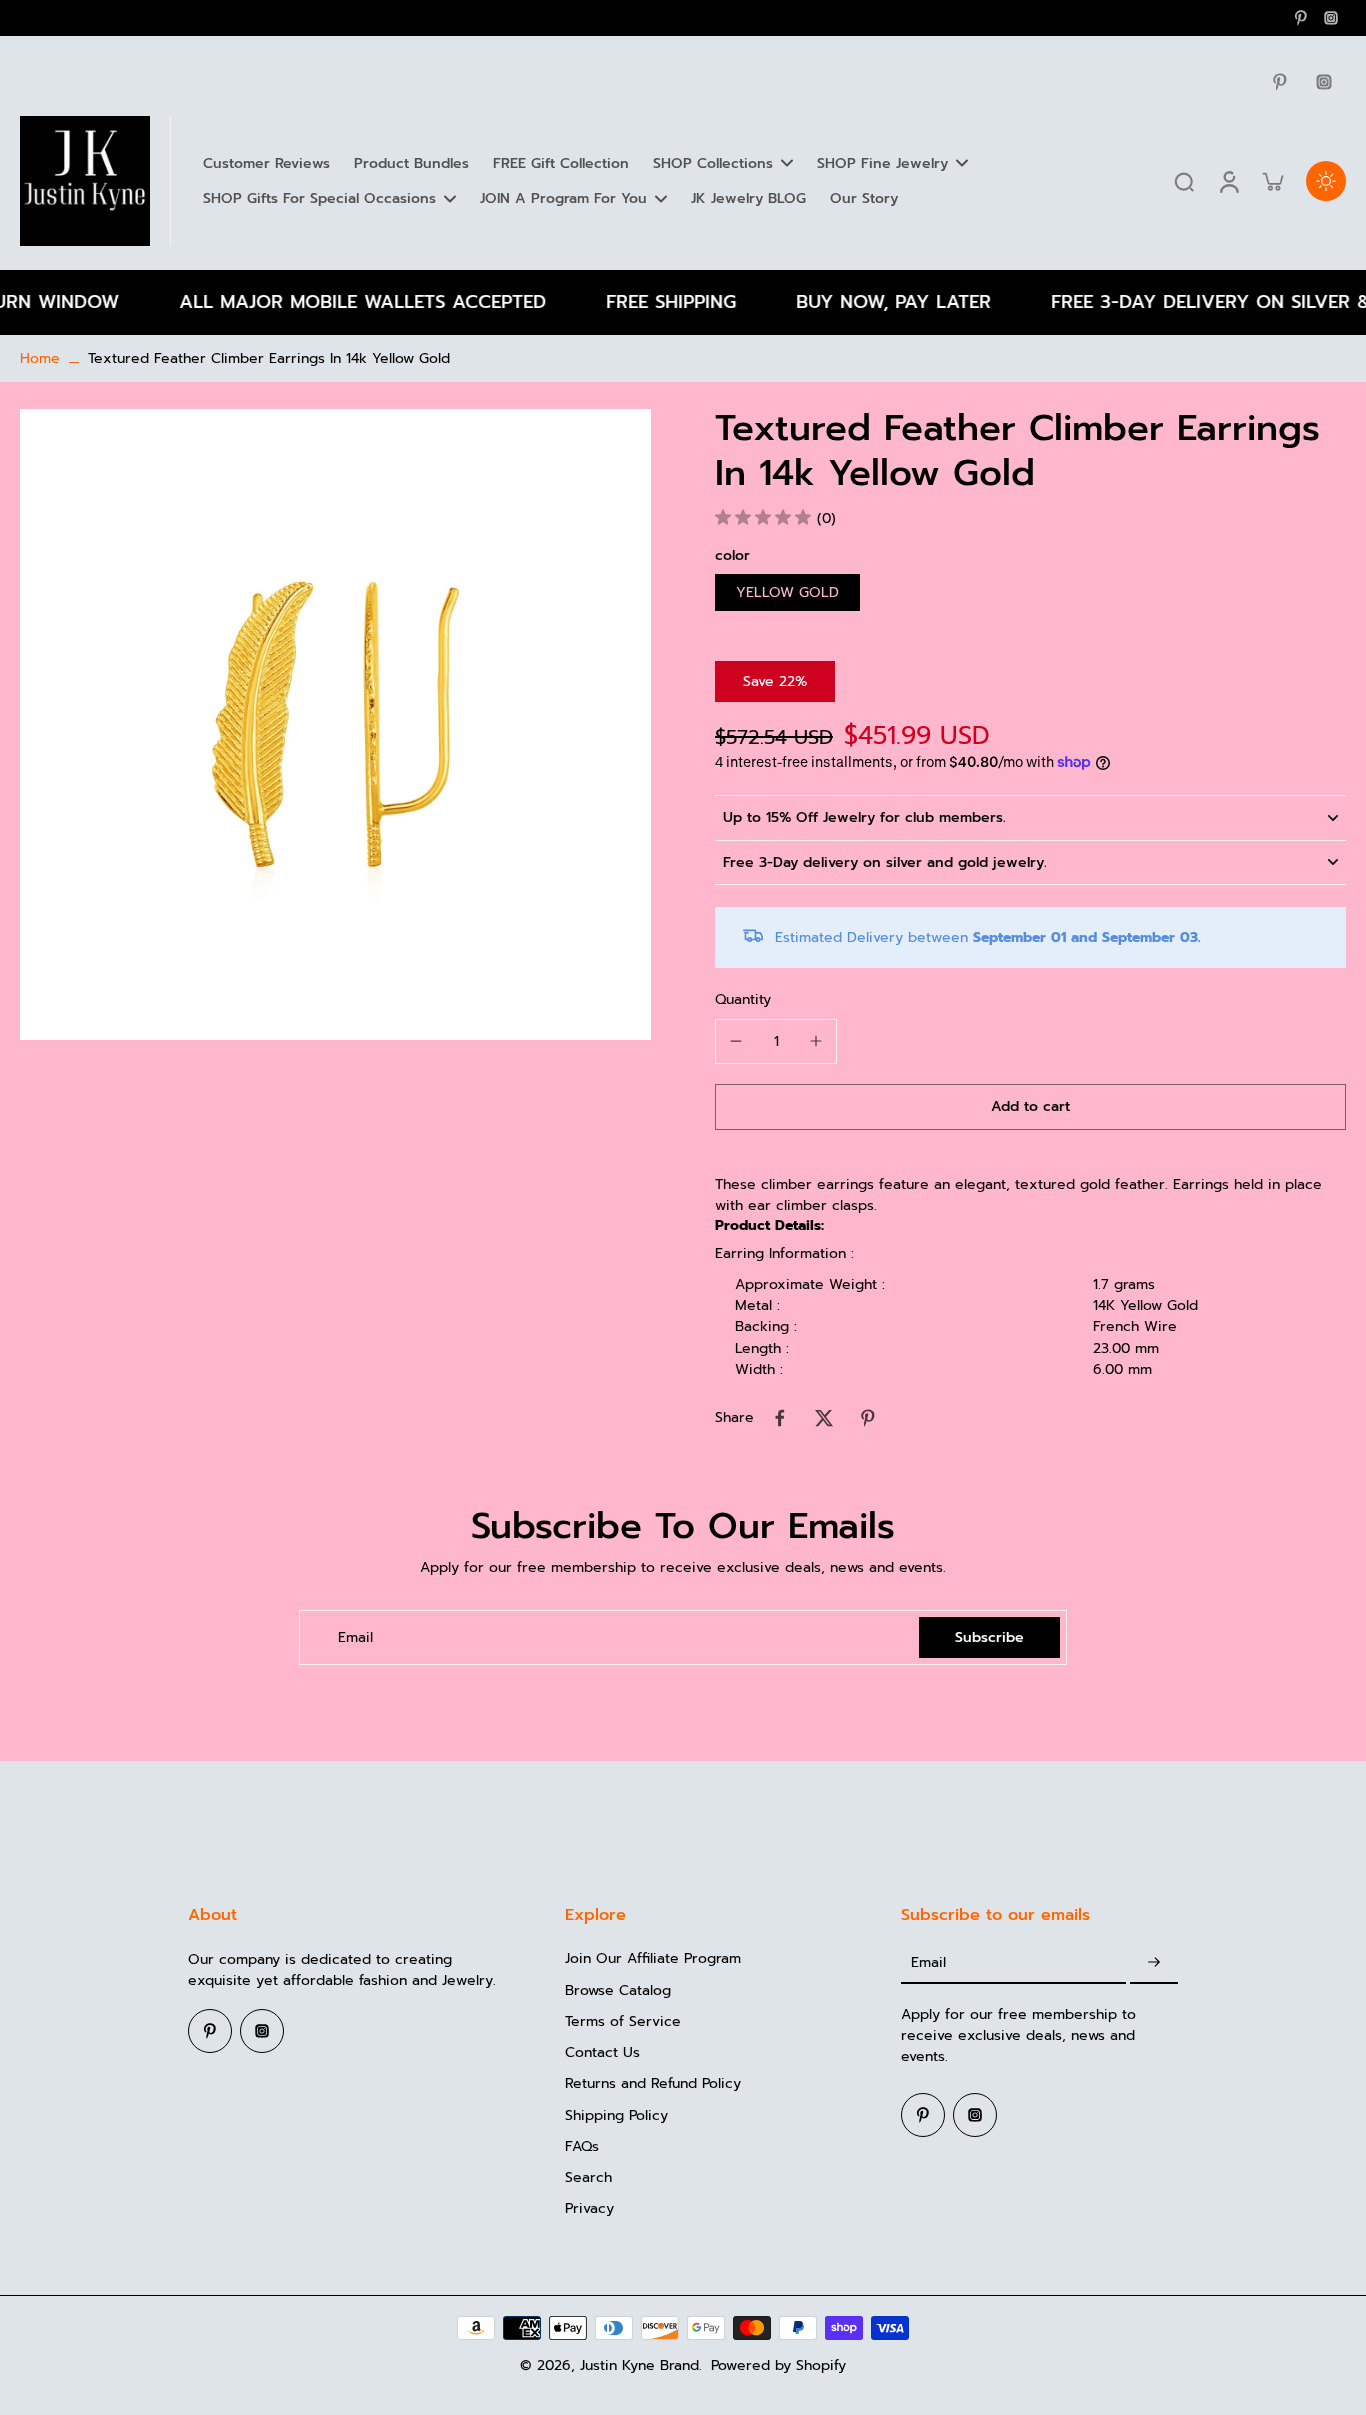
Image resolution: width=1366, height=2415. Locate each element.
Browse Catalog (618, 1990)
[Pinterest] (1301, 18)
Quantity (743, 999)
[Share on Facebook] (780, 1418)
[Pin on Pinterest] (868, 1418)
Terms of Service (623, 2021)
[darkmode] (1326, 181)
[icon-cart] (1272, 181)
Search (588, 2177)
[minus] (736, 1041)
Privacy (589, 2208)
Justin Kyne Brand (639, 2365)
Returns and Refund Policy (653, 2083)
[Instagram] (1331, 18)
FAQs (582, 2146)
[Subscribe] (1154, 1962)
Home (40, 358)
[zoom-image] (335, 724)
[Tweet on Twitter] (824, 1418)
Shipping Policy (616, 2115)
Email (355, 1637)
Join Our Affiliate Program (653, 1958)
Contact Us (602, 2052)
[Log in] (1228, 181)
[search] (1184, 181)
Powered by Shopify (778, 2365)
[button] (1030, 1107)
